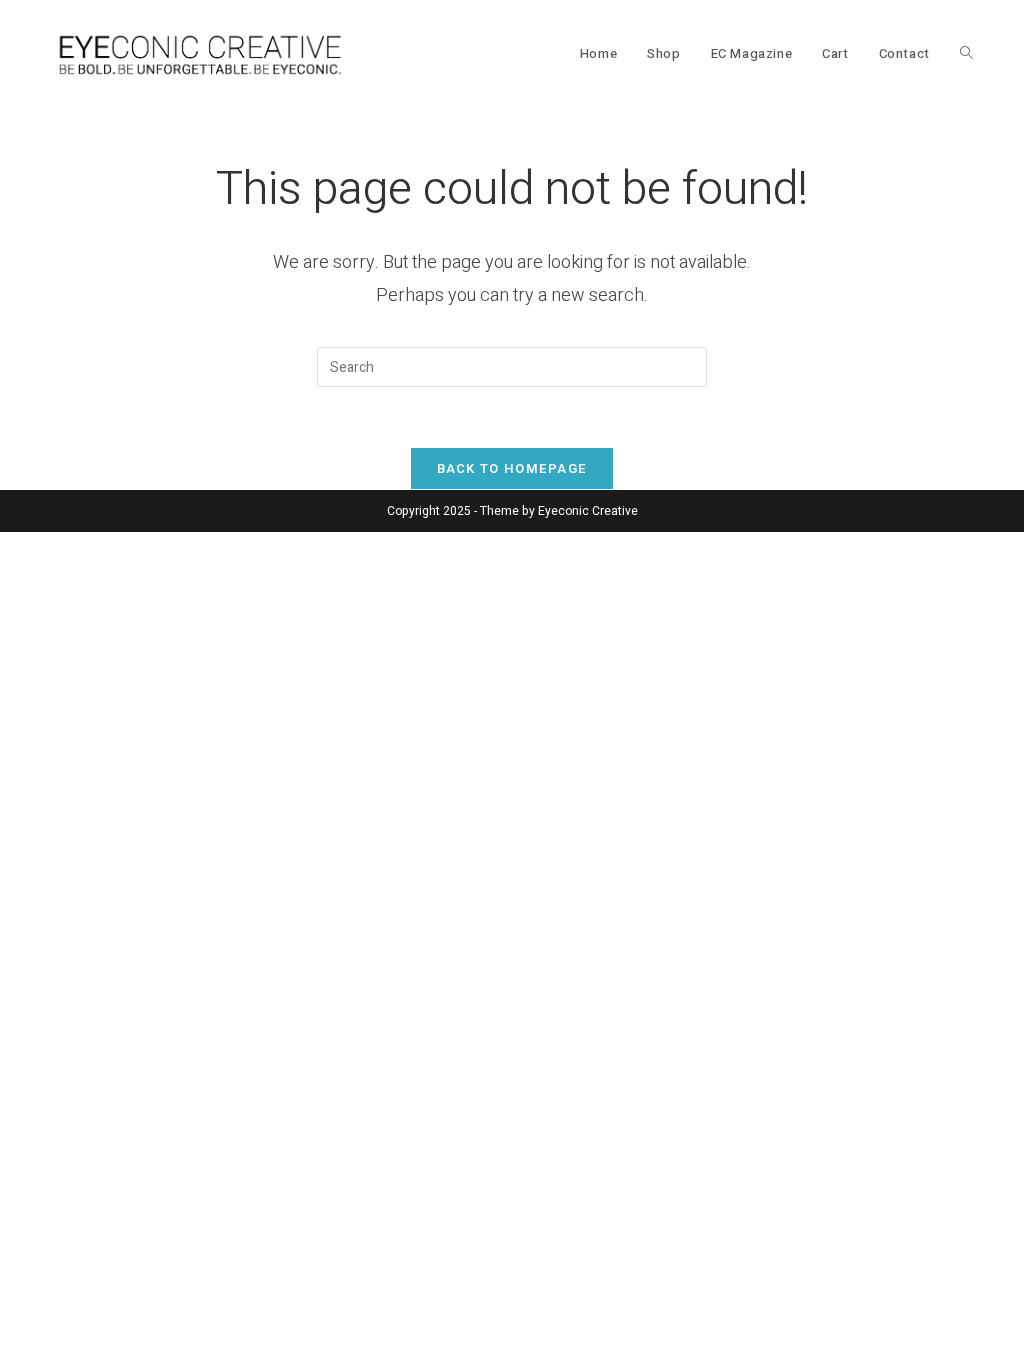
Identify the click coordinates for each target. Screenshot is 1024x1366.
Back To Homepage (512, 468)
